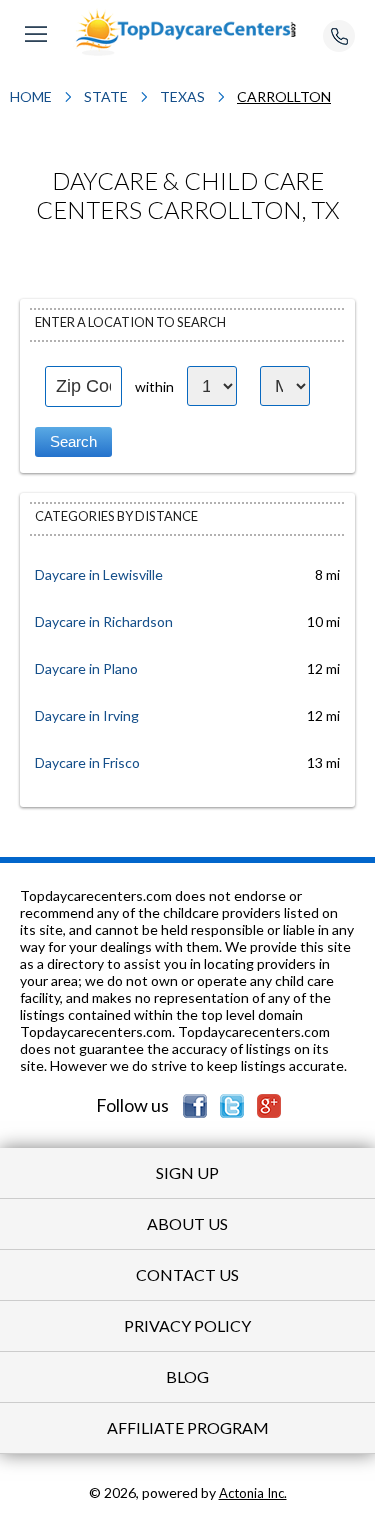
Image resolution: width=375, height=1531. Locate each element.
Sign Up (187, 1172)
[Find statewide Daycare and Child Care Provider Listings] (187, 32)
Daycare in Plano (86, 668)
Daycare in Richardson (104, 621)
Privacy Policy (187, 1325)
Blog (187, 1376)
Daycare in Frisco (87, 762)
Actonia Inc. (253, 1493)
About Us (187, 1223)
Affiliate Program (188, 1427)
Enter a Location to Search (130, 322)
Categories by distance (116, 516)
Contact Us (187, 1274)
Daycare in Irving (87, 715)
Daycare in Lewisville (99, 574)
